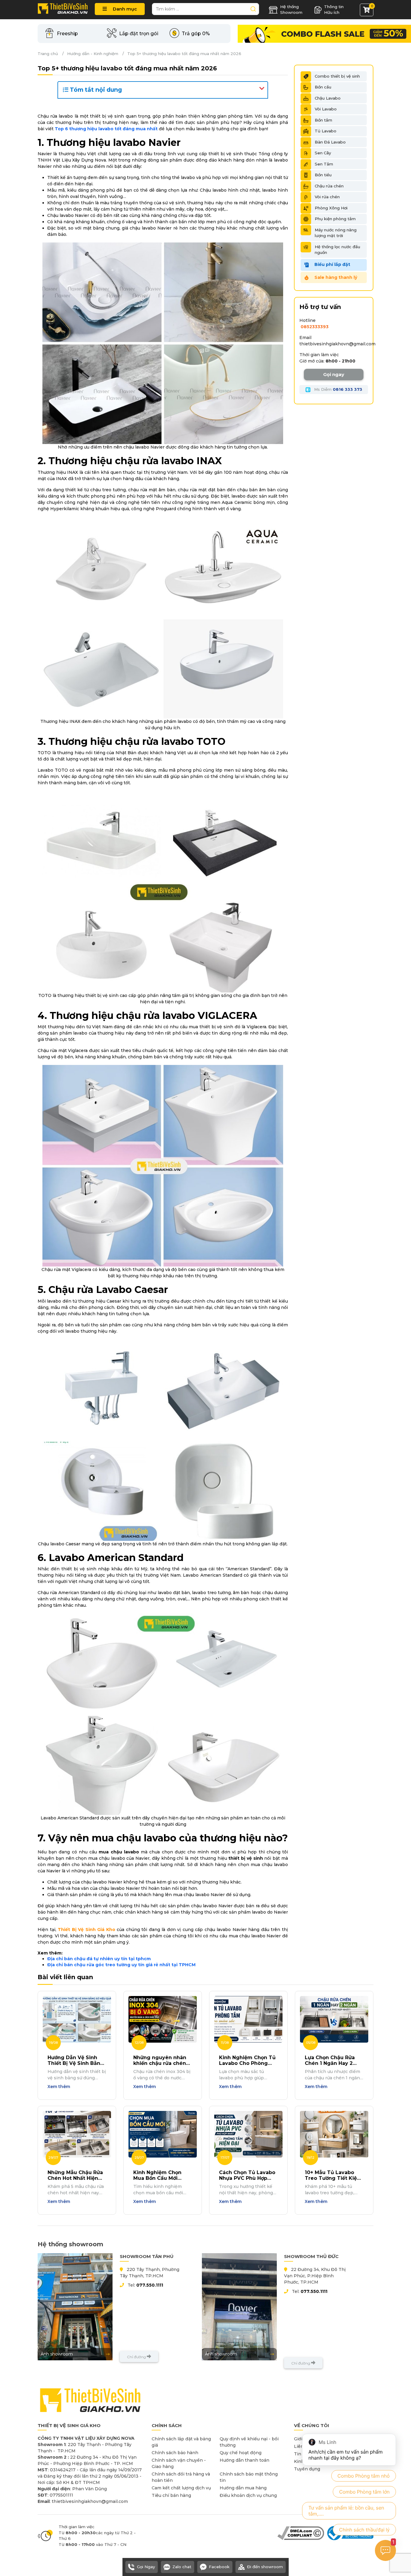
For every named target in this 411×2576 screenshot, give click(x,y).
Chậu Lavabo (328, 98)
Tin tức (302, 2454)
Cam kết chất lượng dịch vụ (181, 2488)
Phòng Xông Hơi (331, 208)
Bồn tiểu (323, 175)
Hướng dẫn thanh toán (244, 2460)
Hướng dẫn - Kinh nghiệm (93, 54)
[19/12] (334, 2134)
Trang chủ (48, 54)
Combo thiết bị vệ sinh (337, 76)
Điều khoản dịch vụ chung (248, 2495)
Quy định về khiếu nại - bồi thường (249, 2442)
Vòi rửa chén (327, 197)
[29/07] (77, 2134)
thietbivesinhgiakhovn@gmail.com (337, 344)
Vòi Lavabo (326, 109)
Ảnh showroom (57, 2354)
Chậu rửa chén (329, 186)
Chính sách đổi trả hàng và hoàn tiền (181, 2477)
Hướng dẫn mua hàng (243, 2488)
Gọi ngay (334, 374)
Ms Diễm (338, 389)
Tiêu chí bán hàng (171, 2495)
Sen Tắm (324, 164)
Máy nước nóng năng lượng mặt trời (336, 233)
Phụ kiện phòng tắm (335, 219)
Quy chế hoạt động (241, 2453)
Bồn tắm (323, 120)
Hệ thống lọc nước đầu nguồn (337, 250)
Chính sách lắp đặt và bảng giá (181, 2442)
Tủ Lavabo (326, 131)
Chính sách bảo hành (175, 2453)
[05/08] (334, 2019)
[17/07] (248, 2134)
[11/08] (248, 2019)
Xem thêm (59, 2087)
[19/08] (77, 2019)
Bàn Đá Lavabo (330, 142)
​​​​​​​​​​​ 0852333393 (314, 327)
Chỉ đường (137, 2357)
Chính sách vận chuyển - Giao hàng (179, 2463)
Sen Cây (323, 153)
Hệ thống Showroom (291, 10)
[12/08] (163, 2019)
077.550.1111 (150, 2285)
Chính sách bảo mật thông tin (249, 2477)
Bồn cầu (323, 87)
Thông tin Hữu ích (334, 10)
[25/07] (163, 2134)
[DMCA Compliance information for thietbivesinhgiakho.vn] (301, 2533)
